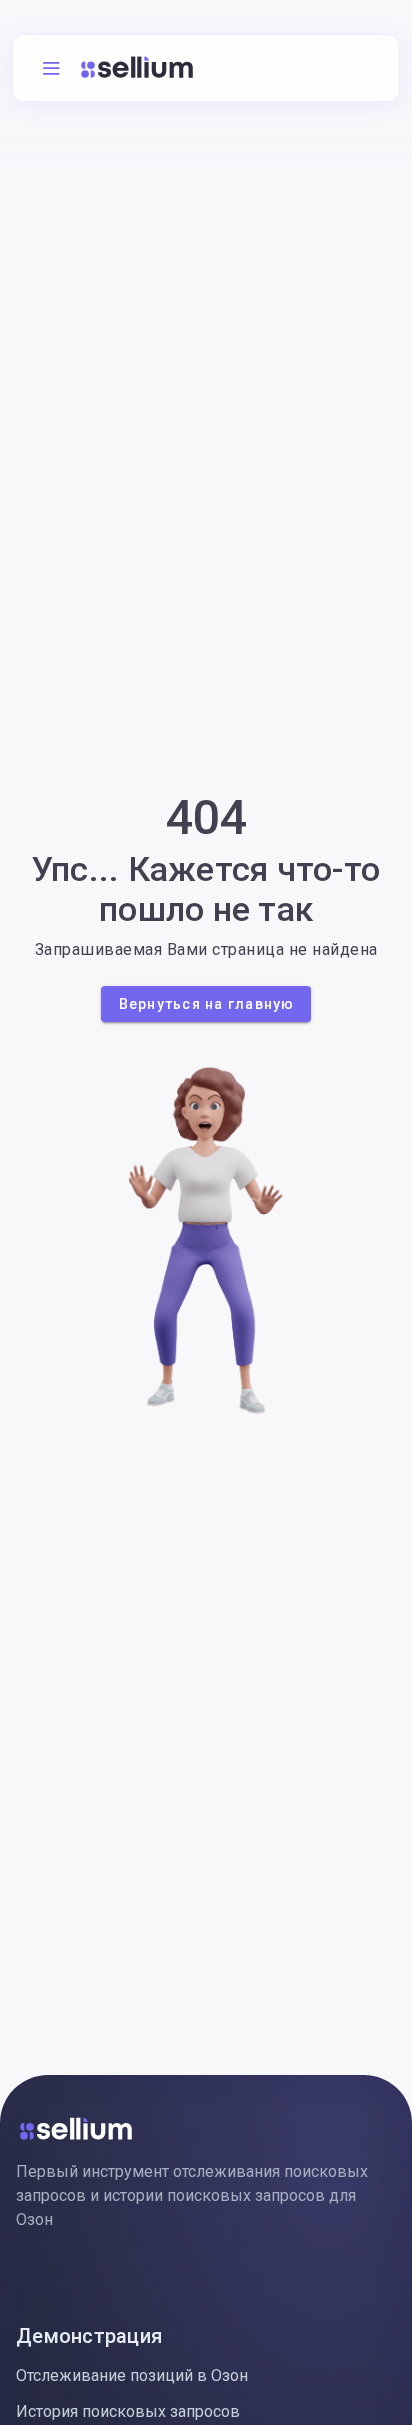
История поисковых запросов (128, 2411)
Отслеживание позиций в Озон (132, 2375)
